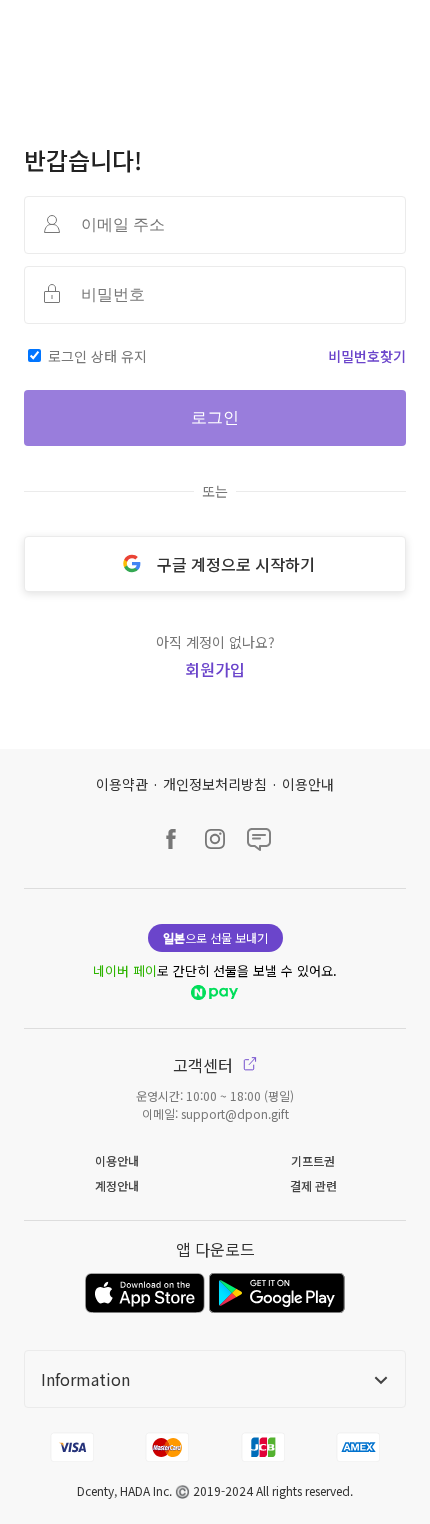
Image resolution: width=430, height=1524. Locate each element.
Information (85, 1379)
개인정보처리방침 (215, 784)
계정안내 (117, 1185)
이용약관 (122, 784)
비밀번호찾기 (367, 356)
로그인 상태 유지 (97, 356)
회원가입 (215, 669)
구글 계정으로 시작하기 (236, 564)
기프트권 (313, 1160)
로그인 (215, 417)
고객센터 (205, 1065)
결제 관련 (313, 1185)
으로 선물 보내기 (215, 937)
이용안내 (308, 784)
